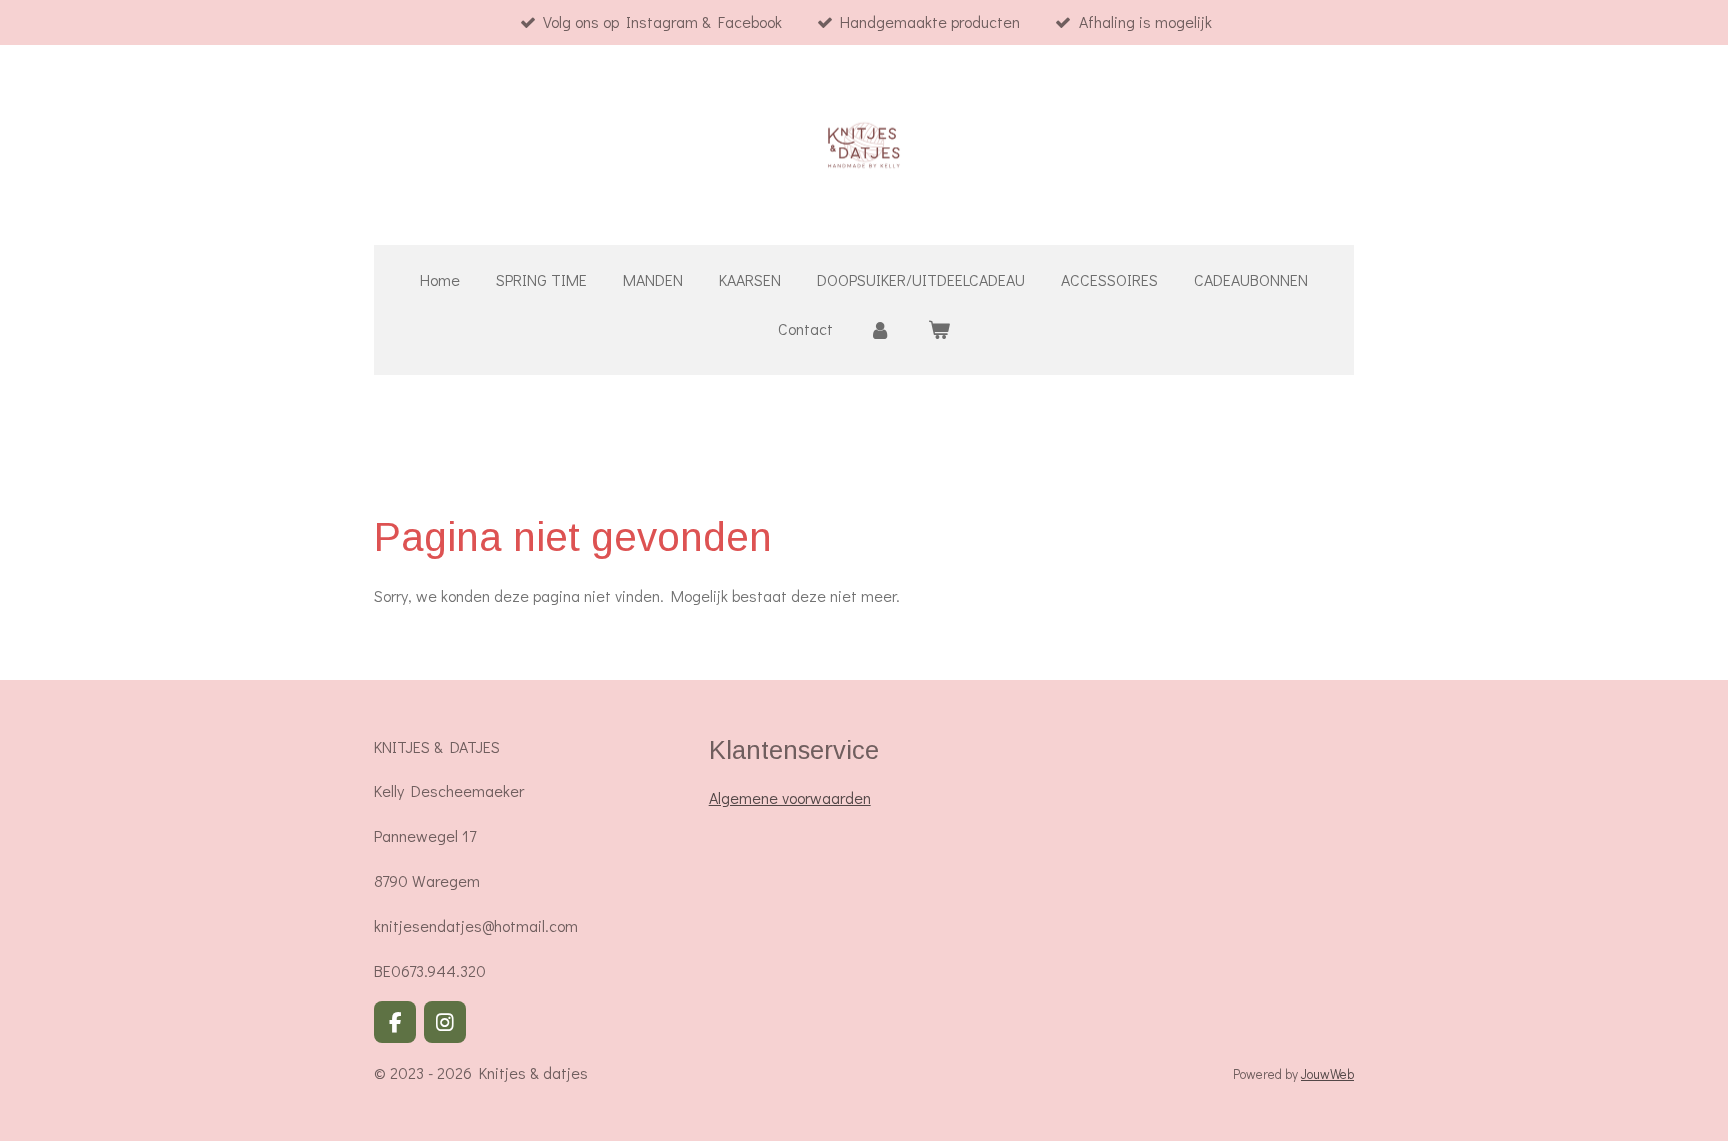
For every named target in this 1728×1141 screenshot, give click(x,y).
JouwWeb (1327, 1074)
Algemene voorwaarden (790, 797)
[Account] (880, 329)
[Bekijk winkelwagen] (939, 329)
